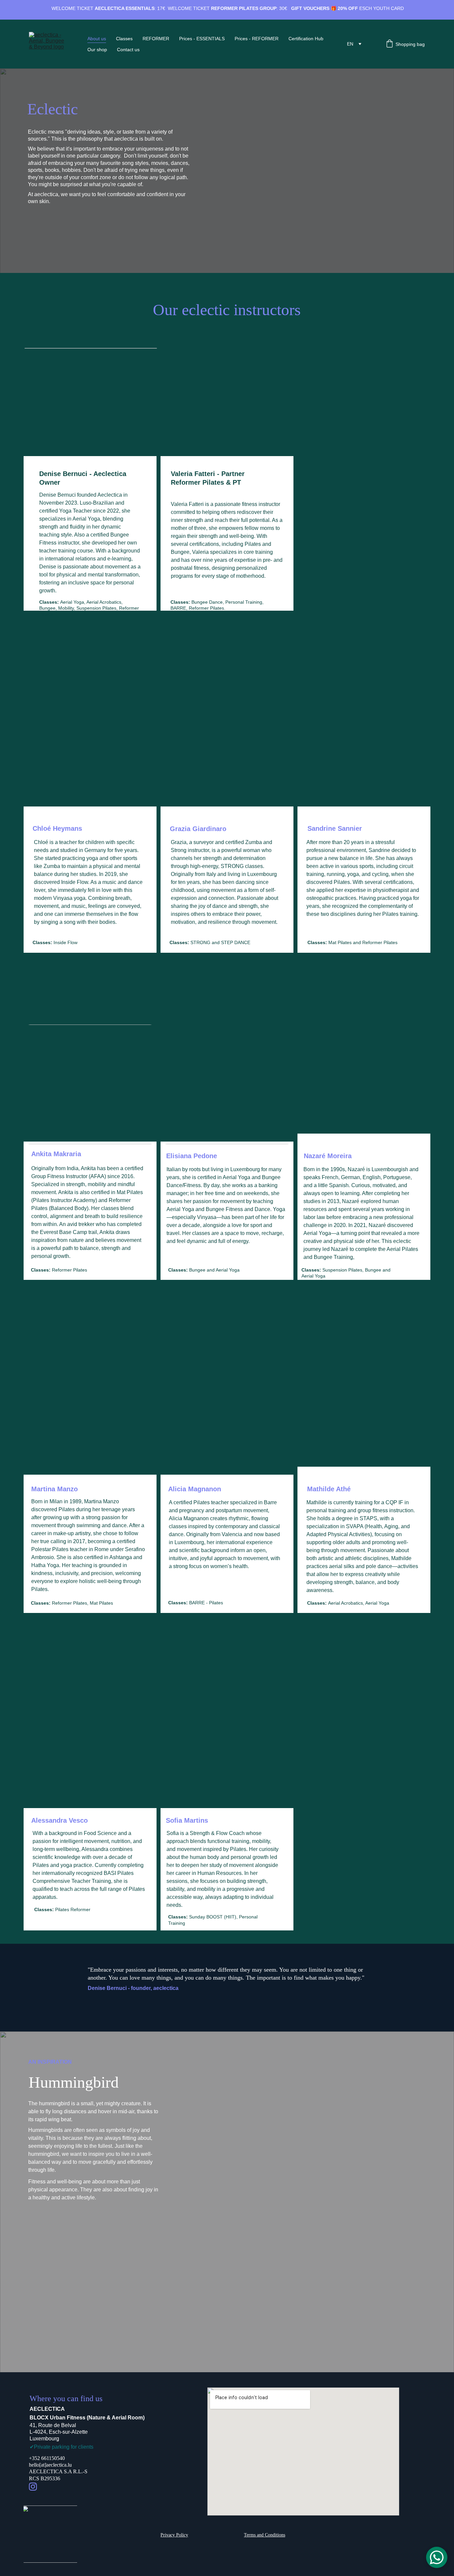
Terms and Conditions (265, 2535)
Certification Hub (306, 39)
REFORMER (156, 39)
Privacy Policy (174, 2535)
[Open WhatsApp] (437, 2557)
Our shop (97, 50)
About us (97, 39)
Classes (124, 39)
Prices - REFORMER (257, 39)
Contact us (128, 50)
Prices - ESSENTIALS (202, 39)
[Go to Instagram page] (33, 2487)
